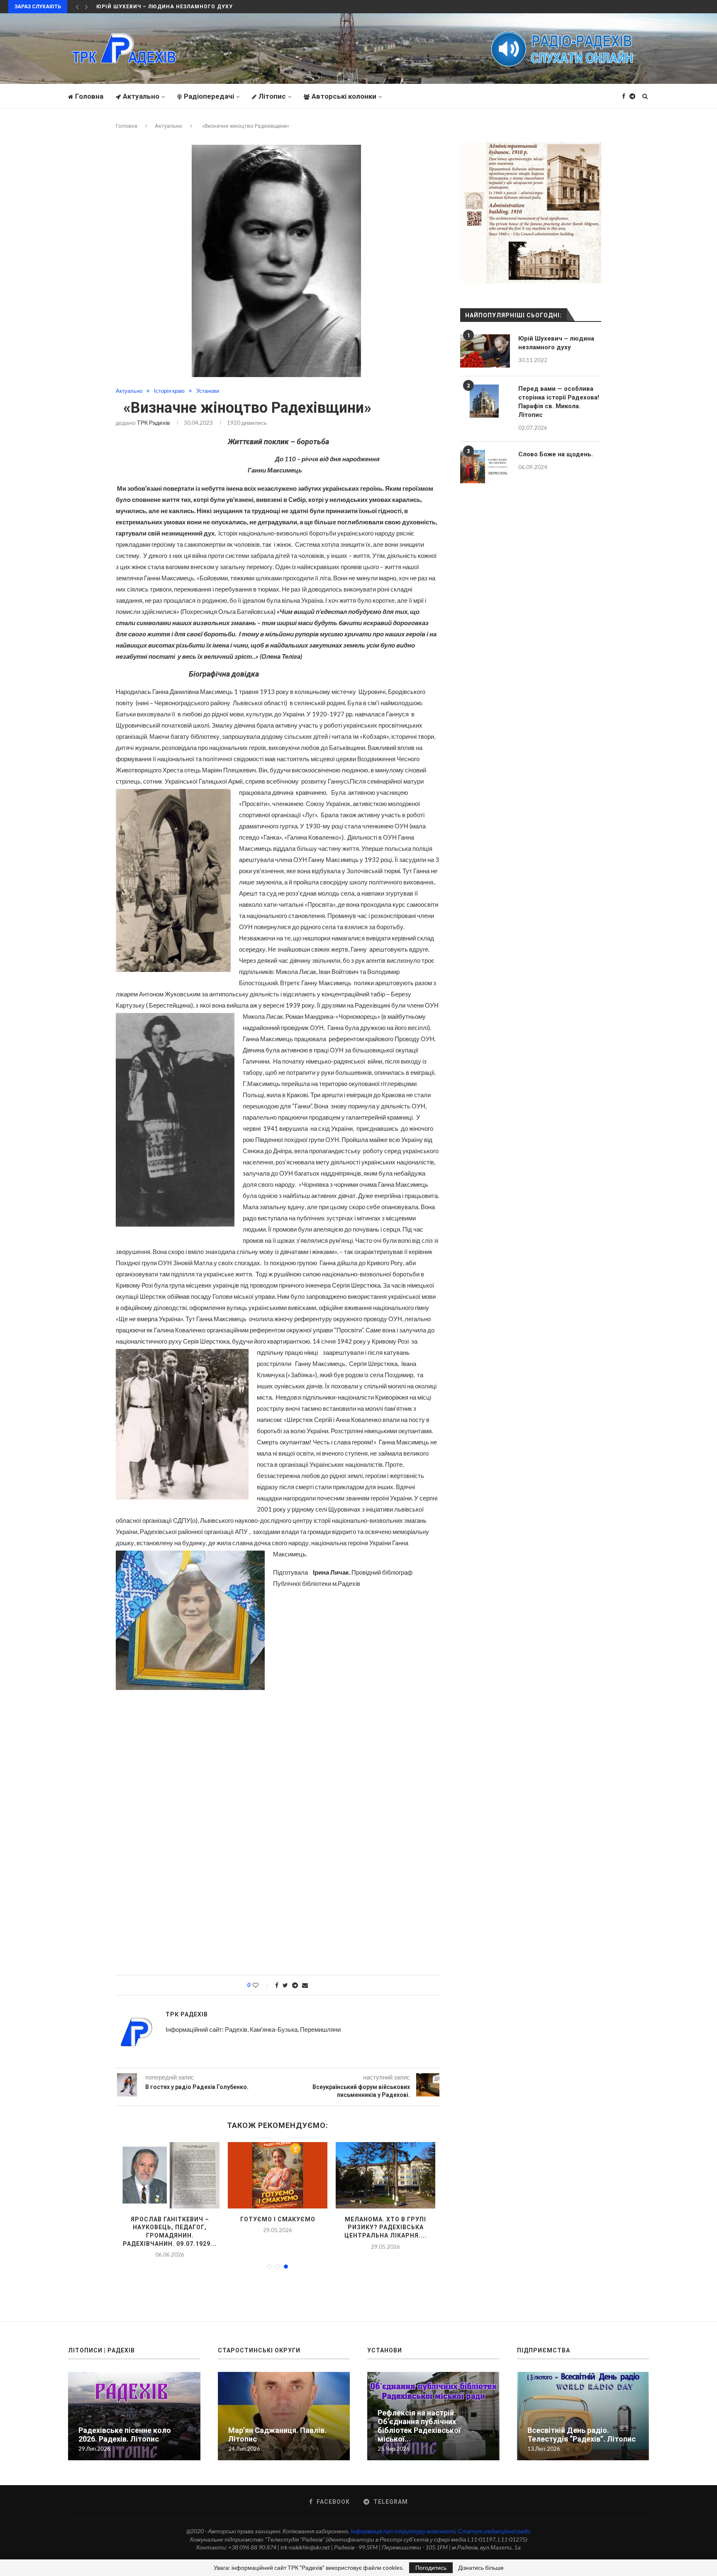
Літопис (272, 96)
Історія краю (169, 391)
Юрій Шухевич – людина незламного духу (556, 343)
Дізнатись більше (481, 2568)
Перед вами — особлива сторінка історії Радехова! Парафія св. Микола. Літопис (559, 402)
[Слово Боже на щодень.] (485, 467)
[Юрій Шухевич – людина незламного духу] (485, 351)
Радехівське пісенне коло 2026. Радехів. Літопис (125, 2427)
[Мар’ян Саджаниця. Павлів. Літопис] (278, 2175)
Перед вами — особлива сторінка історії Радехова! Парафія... (386, 2227)
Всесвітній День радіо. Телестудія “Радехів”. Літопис (582, 2427)
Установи (208, 391)
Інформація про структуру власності (403, 2523)
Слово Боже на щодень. (556, 454)
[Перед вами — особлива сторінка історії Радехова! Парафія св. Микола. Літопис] (385, 2175)
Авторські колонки (344, 96)
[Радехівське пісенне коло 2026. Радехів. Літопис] (170, 2175)
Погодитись (431, 2567)
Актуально (141, 96)
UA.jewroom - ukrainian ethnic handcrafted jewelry (395, 2555)
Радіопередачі (209, 96)
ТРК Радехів (153, 422)
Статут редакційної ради (494, 2523)
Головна (89, 96)
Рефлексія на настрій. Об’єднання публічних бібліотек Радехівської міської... (419, 2418)
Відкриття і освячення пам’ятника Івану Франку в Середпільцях (201, 7)
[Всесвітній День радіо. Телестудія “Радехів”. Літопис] (583, 2408)
